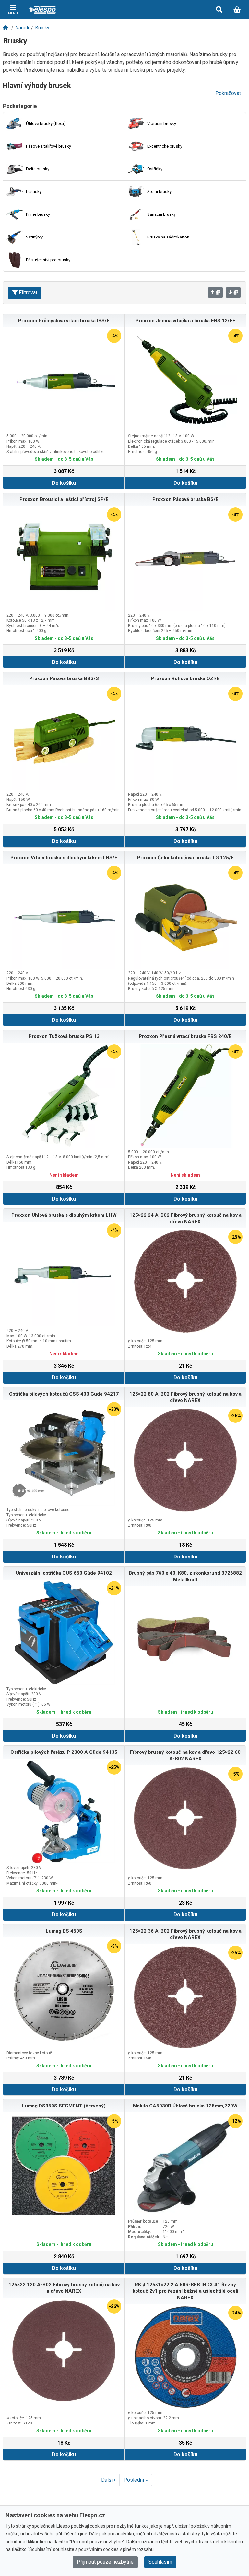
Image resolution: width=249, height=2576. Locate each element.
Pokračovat (228, 93)
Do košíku (64, 483)
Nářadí (22, 28)
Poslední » (136, 2480)
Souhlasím (160, 2562)
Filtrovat (28, 293)
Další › (108, 2480)
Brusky (42, 28)
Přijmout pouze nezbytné (105, 2562)
